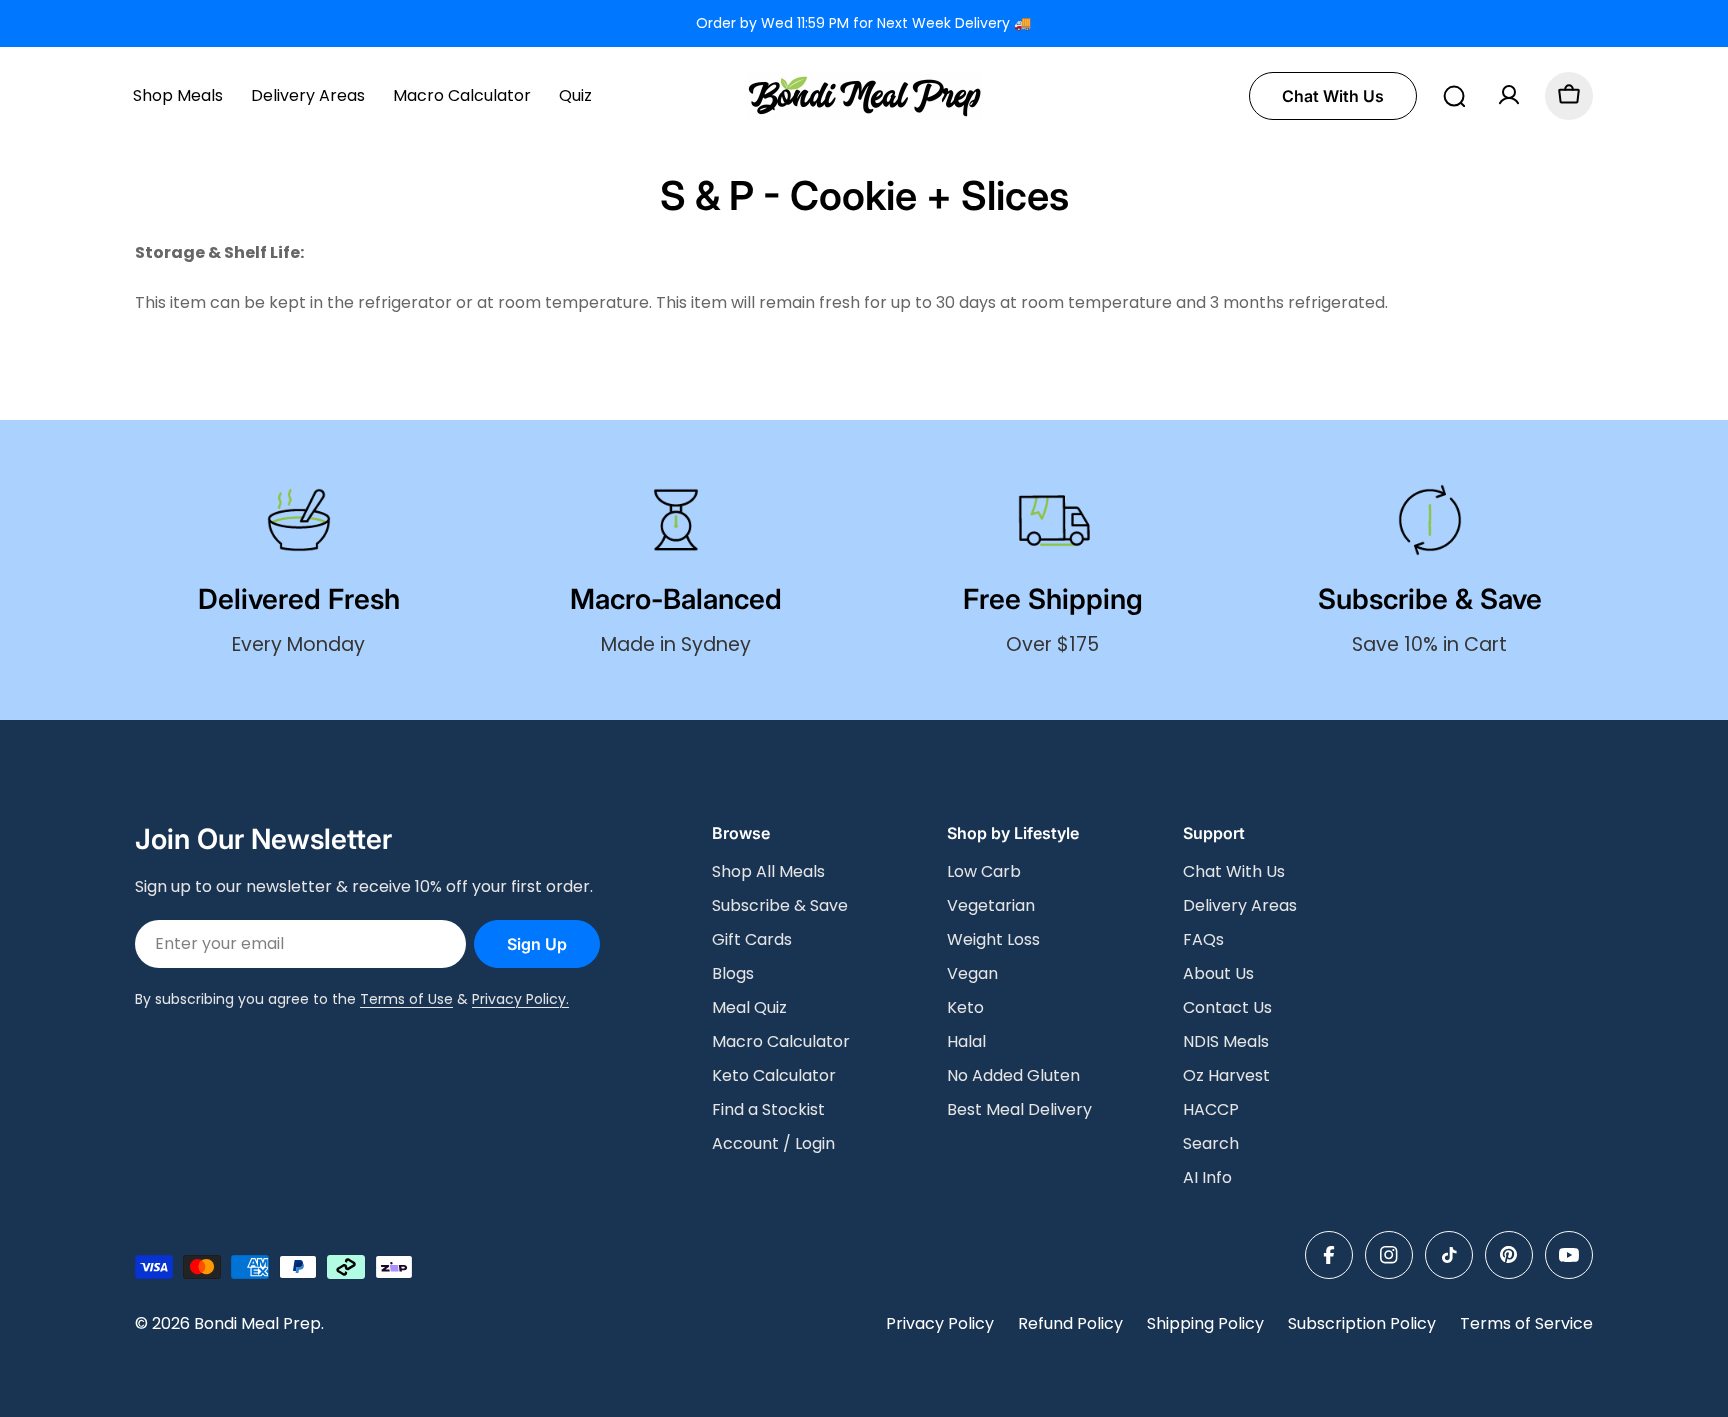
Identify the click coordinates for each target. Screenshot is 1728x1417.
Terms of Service (1526, 1323)
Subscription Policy (1362, 1323)
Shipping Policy (1205, 1323)
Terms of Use (406, 999)
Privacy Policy (940, 1323)
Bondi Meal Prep (257, 1323)
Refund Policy (1070, 1323)
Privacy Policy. (520, 999)
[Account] (1509, 95)
